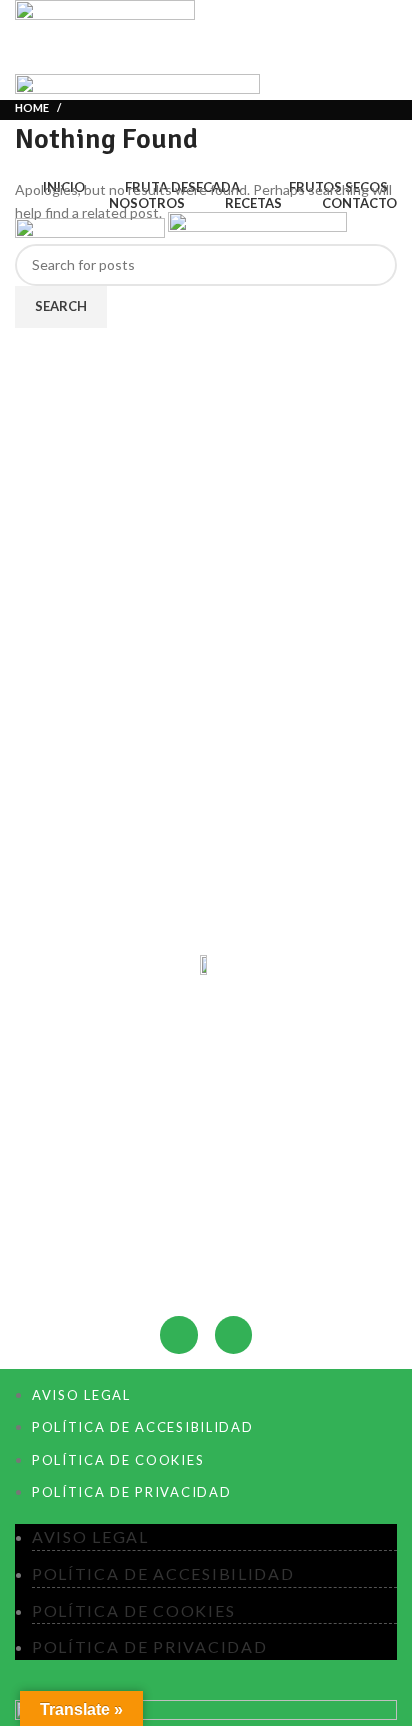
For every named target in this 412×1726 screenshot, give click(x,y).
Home (32, 107)
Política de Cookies (118, 1460)
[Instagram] (233, 1334)
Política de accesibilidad (143, 1427)
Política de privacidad (131, 1492)
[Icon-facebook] (178, 1334)
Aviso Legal (81, 1395)
